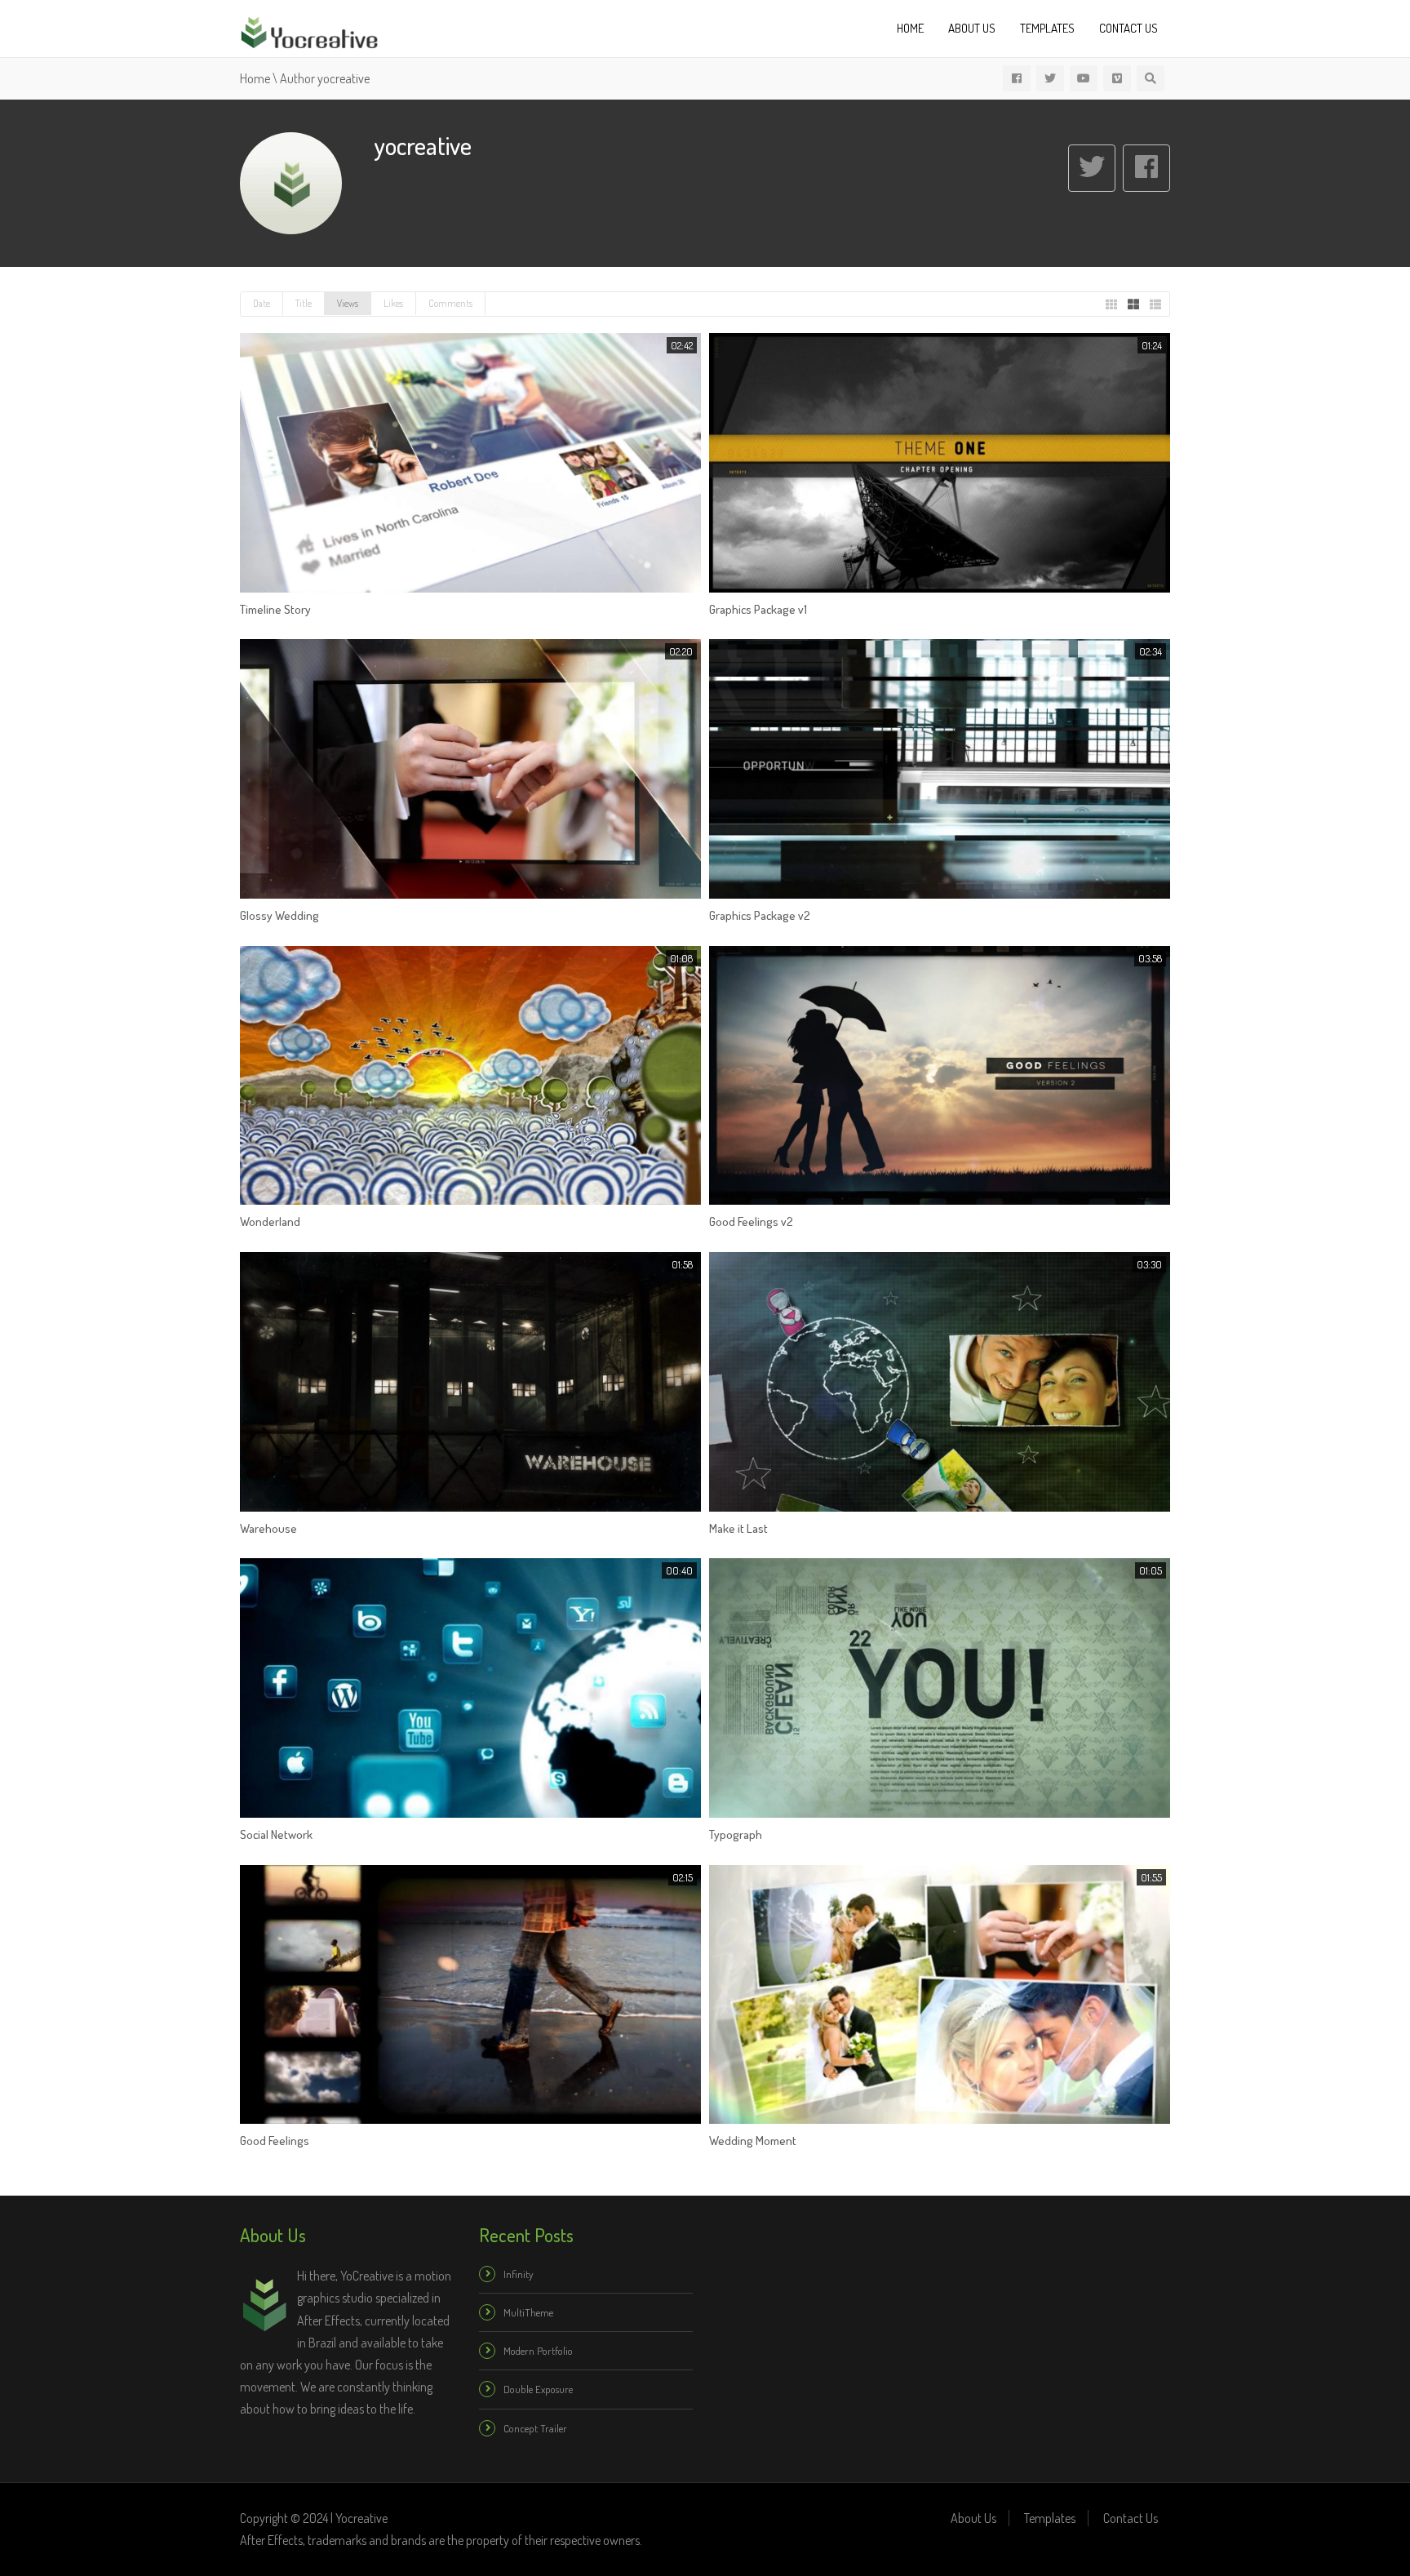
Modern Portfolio (538, 2351)
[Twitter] (1092, 168)
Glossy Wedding (279, 915)
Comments (450, 303)
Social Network (276, 1834)
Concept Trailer (535, 2428)
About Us (972, 28)
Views (348, 303)
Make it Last (738, 1528)
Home (910, 28)
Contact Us (1128, 28)
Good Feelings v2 (751, 1221)
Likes (393, 303)
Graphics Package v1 (758, 609)
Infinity (518, 2274)
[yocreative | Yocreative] (309, 30)
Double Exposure (538, 2389)
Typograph (736, 1834)
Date (262, 303)
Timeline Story (275, 609)
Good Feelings (275, 2141)
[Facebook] (1146, 168)
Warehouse (268, 1528)
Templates (1047, 28)
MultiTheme (528, 2312)
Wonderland (270, 1221)
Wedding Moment (753, 2141)
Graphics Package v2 (760, 915)
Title (304, 303)
